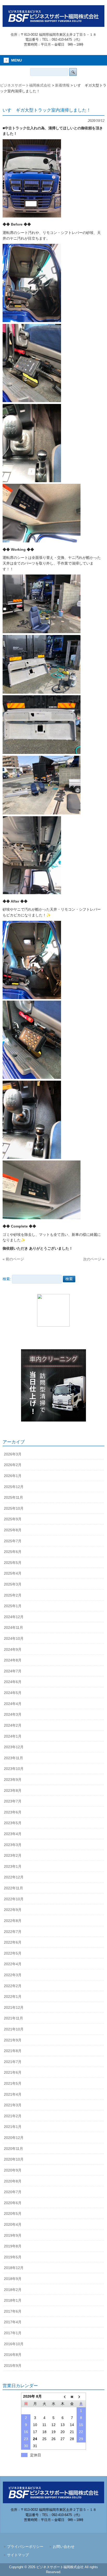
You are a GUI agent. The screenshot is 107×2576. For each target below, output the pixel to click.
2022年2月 (13, 1986)
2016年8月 (13, 2355)
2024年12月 (14, 1617)
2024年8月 (13, 1660)
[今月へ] (72, 2396)
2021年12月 (14, 2007)
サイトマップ (18, 2555)
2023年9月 (13, 1780)
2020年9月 (13, 2170)
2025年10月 (14, 1508)
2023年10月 (14, 1769)
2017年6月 (13, 2311)
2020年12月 (14, 2138)
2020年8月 (13, 2181)
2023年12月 (14, 1747)
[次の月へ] (81, 2396)
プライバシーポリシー (25, 2547)
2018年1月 (13, 2300)
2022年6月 (13, 1942)
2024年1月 (13, 1736)
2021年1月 (13, 2127)
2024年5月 (13, 1693)
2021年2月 (13, 2116)
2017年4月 (13, 2322)
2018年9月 (13, 2279)
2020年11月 (14, 2149)
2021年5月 (13, 2083)
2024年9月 (13, 1649)
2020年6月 (13, 2203)
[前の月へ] (63, 2396)
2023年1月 (13, 1866)
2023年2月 (13, 1855)
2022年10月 (14, 1899)
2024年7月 (13, 1671)
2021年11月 (14, 2018)
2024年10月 (14, 1638)
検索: (7, 1279)
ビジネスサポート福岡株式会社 (25, 85)
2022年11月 (14, 1888)
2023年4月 (13, 1834)
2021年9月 (13, 2040)
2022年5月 (13, 1953)
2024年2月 (13, 1725)
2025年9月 (13, 1519)
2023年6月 (13, 1812)
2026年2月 (13, 1465)
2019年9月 (13, 2235)
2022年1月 (13, 1997)
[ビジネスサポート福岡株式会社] (53, 25)
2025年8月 (13, 1530)
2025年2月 (13, 1595)
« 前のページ (13, 1259)
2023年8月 (13, 1791)
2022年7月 (13, 1932)
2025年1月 (13, 1606)
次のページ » (94, 1259)
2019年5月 (13, 2257)
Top (102, 2571)
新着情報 (62, 85)
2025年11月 (14, 1497)
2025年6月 (13, 1552)
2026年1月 (13, 1476)
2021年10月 (14, 2029)
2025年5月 (13, 1563)
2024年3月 (13, 1714)
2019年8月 (13, 2246)
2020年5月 (13, 2214)
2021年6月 (13, 2072)
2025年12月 (14, 1487)
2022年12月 (14, 1877)
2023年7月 (13, 1801)
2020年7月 (13, 2192)
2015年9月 (13, 2366)
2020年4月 (13, 2224)
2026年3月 (13, 1454)
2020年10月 (14, 2159)
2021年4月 (13, 2094)
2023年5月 (13, 1823)
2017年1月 (13, 2333)
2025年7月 (13, 1541)
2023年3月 (13, 1845)
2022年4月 (13, 1964)
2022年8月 (13, 1921)
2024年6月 (13, 1682)
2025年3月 (13, 1584)
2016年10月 (14, 2344)
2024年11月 (14, 1628)
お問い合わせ (64, 2547)
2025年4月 (13, 1573)
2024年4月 (13, 1704)
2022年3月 (13, 1975)
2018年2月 (13, 2290)
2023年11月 (14, 1758)
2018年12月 (14, 2268)
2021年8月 (13, 2051)
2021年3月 (13, 2105)
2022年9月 (13, 1910)
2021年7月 (13, 2062)
